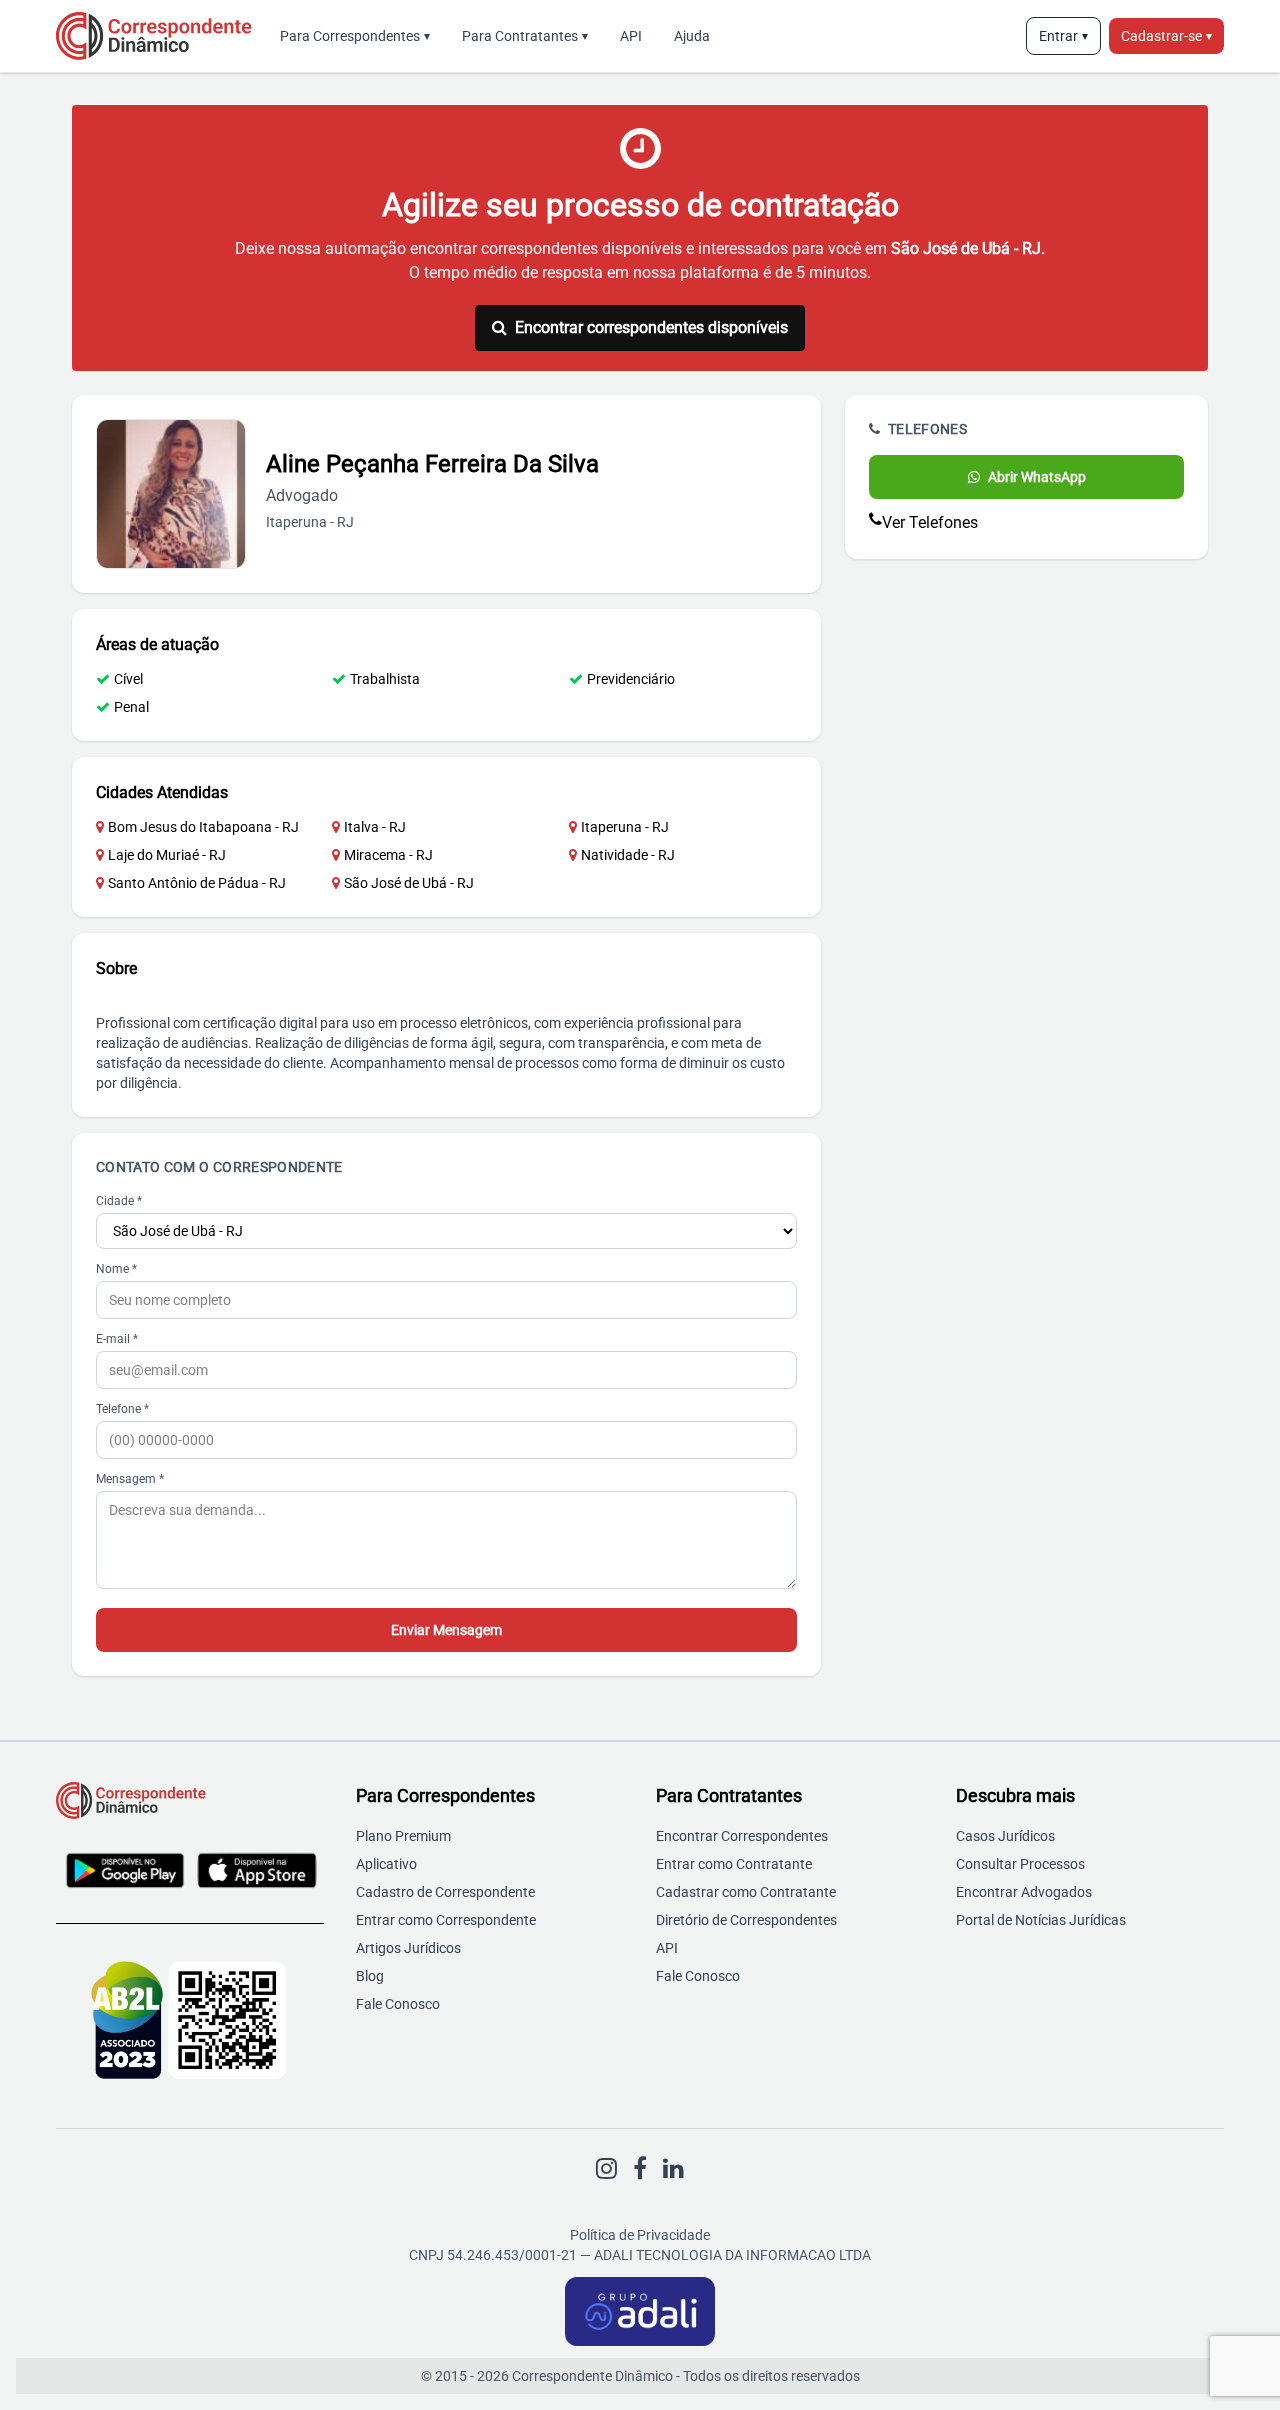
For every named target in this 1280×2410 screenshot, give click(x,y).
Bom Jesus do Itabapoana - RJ (203, 827)
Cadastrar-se (1166, 36)
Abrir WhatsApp (1037, 477)
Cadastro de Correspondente (445, 1892)
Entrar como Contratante (734, 1864)
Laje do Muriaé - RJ (167, 855)
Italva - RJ (375, 827)
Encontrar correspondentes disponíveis (651, 327)
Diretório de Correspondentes (746, 1920)
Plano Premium (403, 1836)
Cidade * (119, 1201)
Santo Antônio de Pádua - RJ (197, 883)
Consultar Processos (1020, 1864)
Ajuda (692, 36)
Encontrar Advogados (1024, 1892)
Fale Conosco (398, 2004)
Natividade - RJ (628, 855)
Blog (370, 1976)
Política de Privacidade (640, 2235)
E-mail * (117, 1339)
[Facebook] (640, 2169)
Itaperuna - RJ (625, 827)
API (631, 36)
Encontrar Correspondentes (742, 1836)
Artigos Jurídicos (408, 1948)
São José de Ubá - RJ (409, 883)
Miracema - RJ (388, 855)
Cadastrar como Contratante (746, 1892)
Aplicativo (386, 1864)
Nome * (116, 1269)
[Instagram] (606, 2169)
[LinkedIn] (673, 2169)
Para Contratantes (525, 36)
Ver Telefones (930, 522)
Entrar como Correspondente (446, 1920)
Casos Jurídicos (1005, 1836)
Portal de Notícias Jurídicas (1041, 1920)
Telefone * (122, 1409)
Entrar (1063, 36)
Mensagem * (130, 1479)
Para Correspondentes (355, 36)
